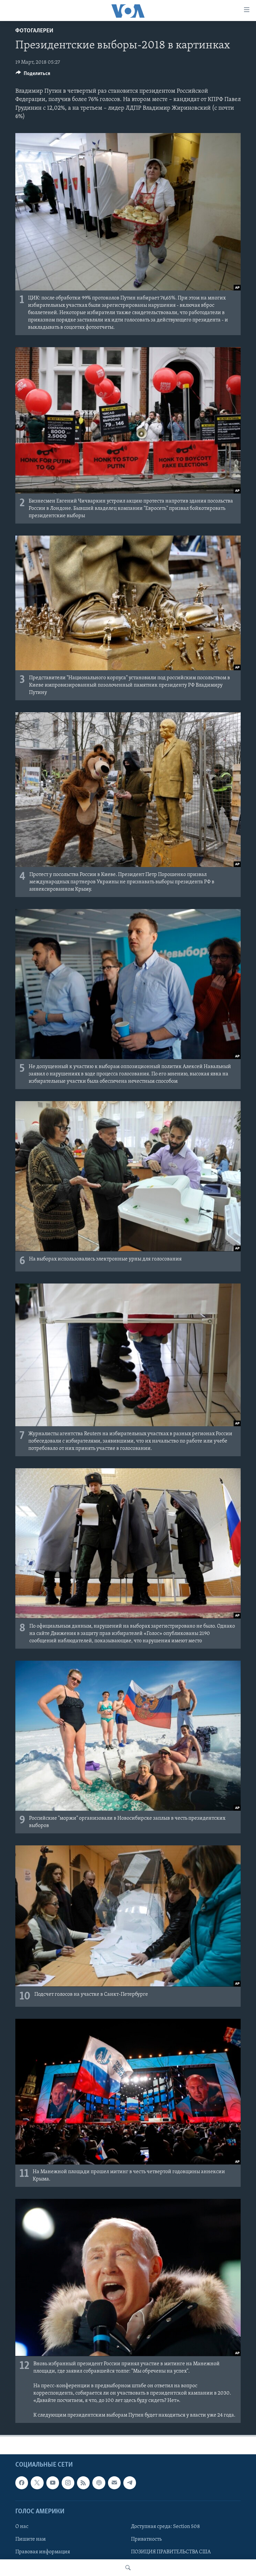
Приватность (146, 2539)
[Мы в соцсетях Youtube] (53, 2483)
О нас (22, 2527)
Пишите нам (30, 2539)
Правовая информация (43, 2552)
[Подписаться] (114, 2483)
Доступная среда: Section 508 (165, 2527)
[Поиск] (128, 2568)
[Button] (33, 75)
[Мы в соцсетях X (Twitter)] (37, 2483)
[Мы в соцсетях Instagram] (68, 2483)
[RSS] (83, 2483)
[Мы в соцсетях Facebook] (22, 2483)
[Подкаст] (99, 2483)
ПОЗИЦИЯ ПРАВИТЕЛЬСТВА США (171, 2552)
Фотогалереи (34, 31)
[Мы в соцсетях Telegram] (130, 2483)
